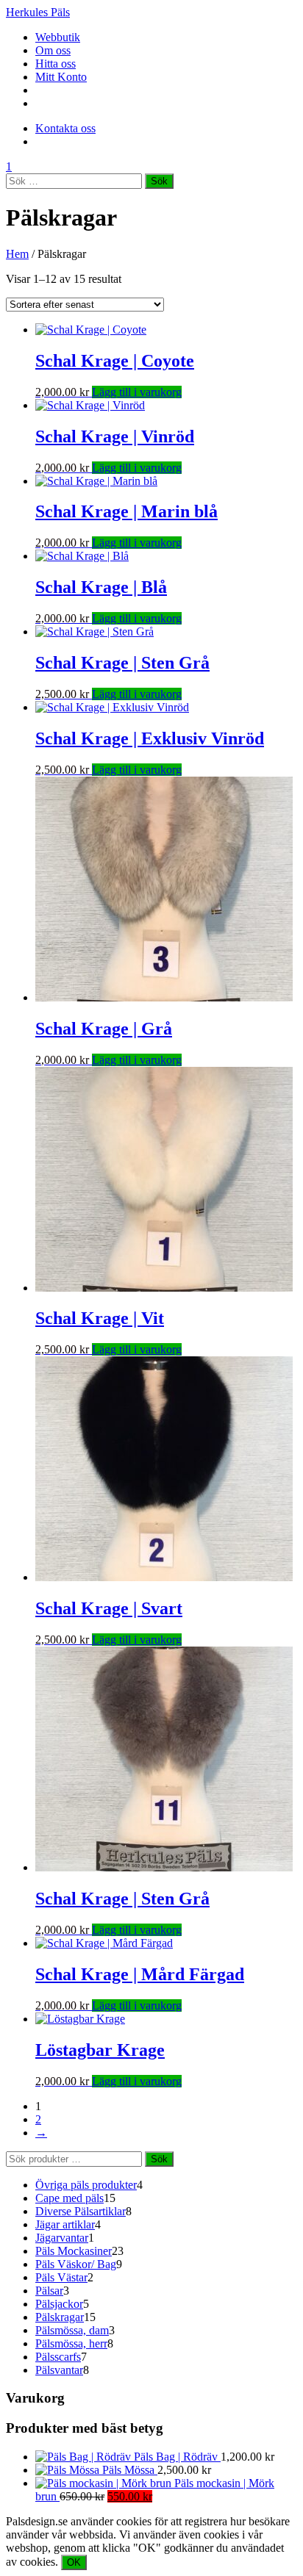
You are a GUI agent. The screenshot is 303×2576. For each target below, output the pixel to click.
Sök (159, 2159)
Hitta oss (56, 64)
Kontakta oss (65, 128)
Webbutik (58, 37)
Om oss (53, 50)
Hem (17, 254)
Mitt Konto (61, 77)
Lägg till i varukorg (137, 392)
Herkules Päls (38, 12)
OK (74, 2562)
